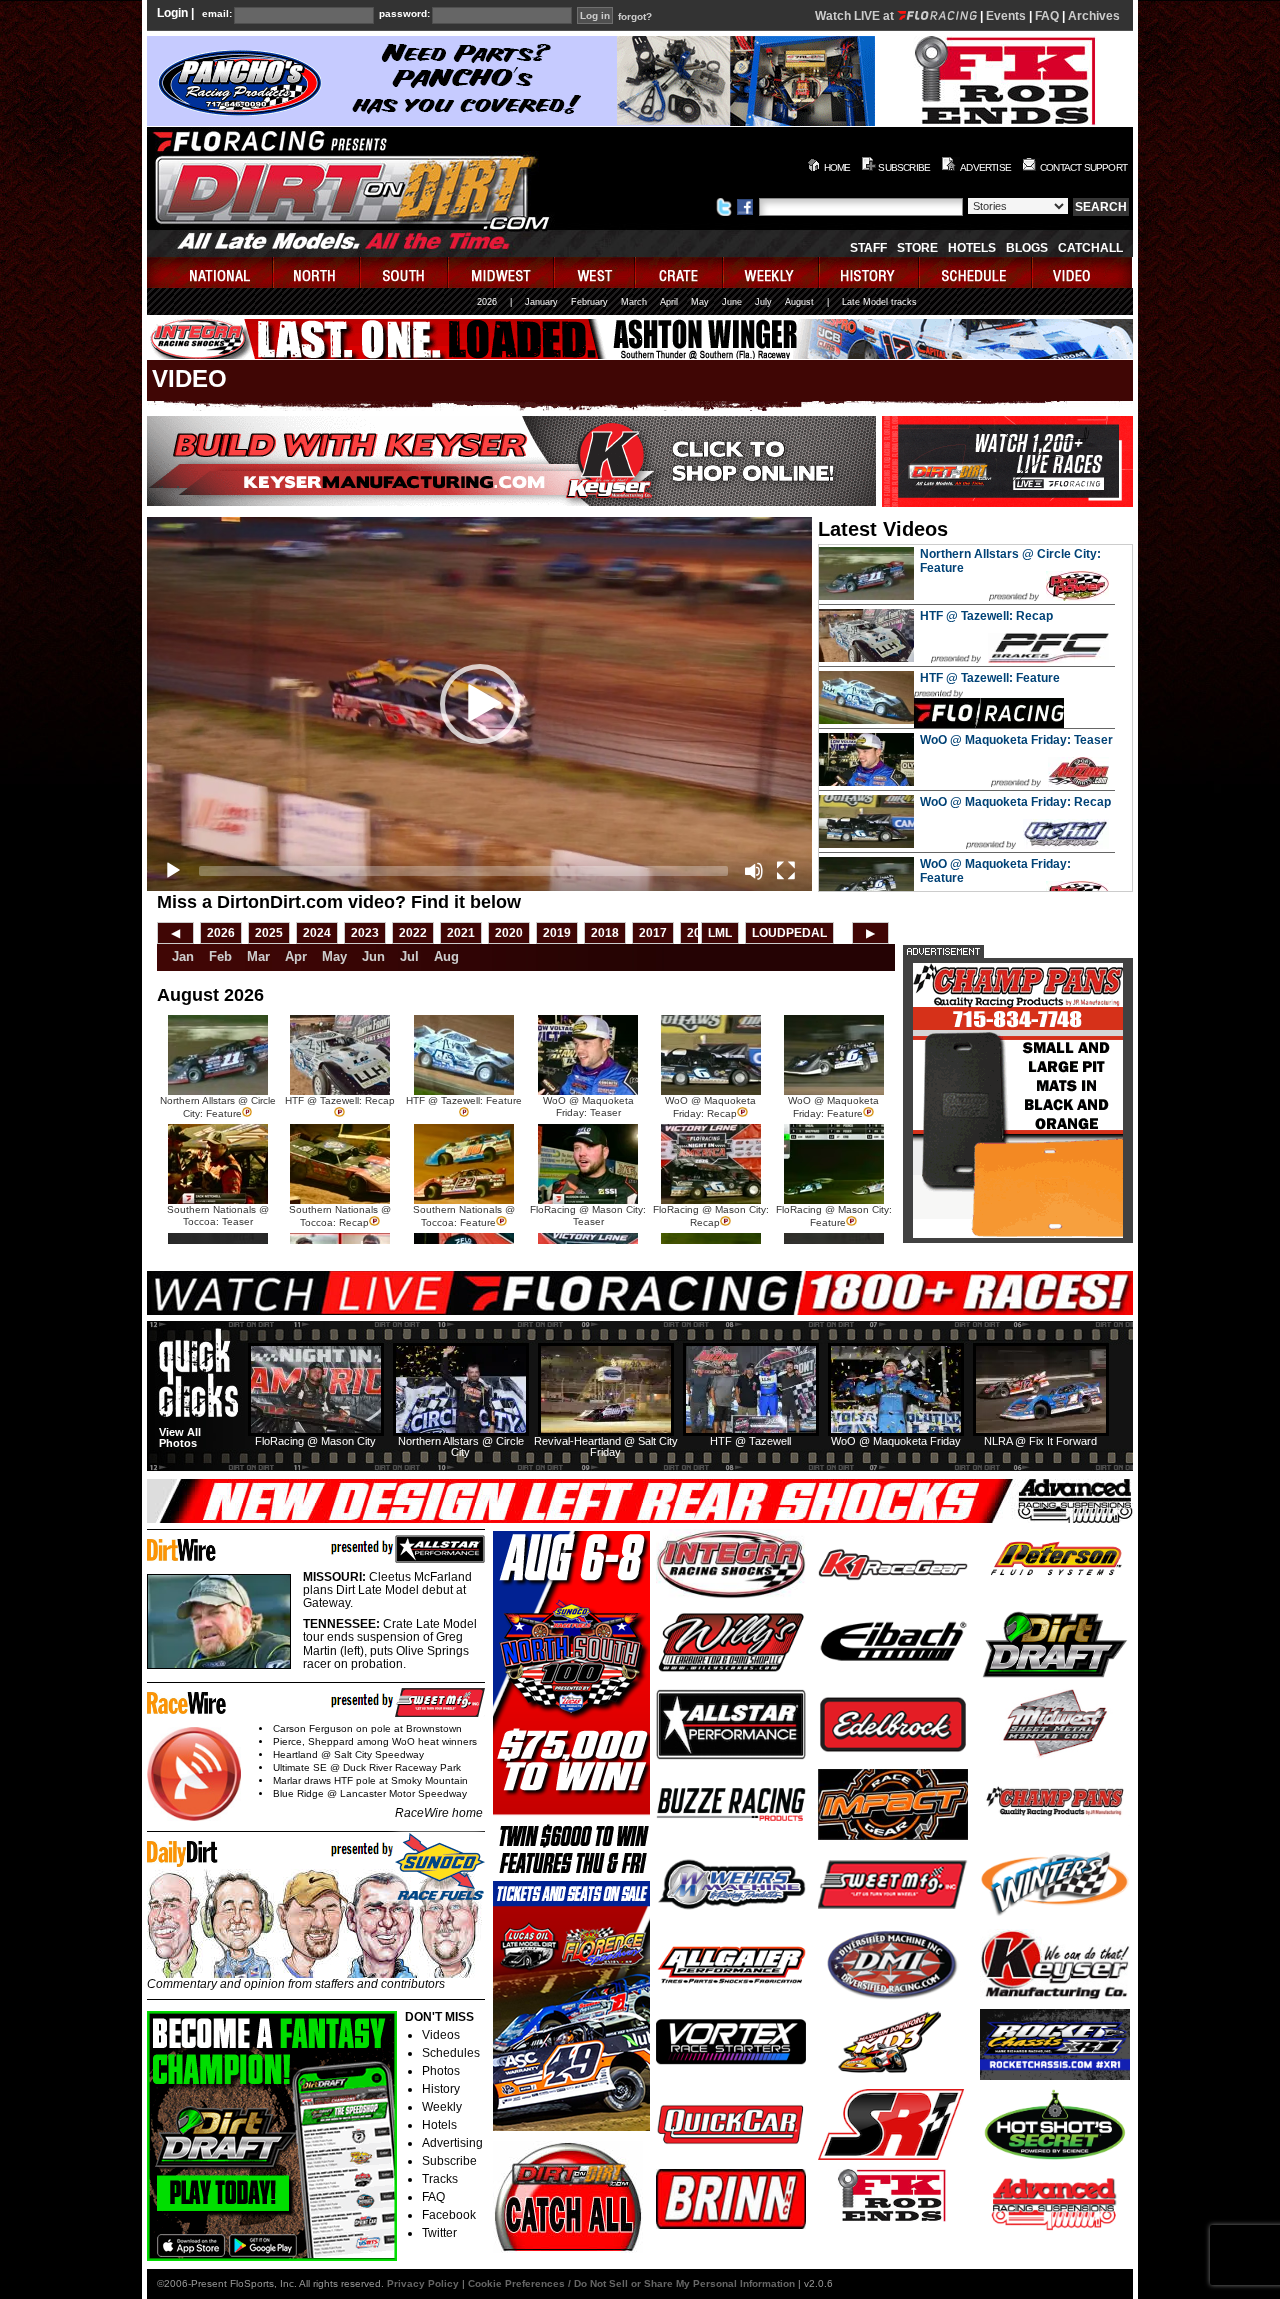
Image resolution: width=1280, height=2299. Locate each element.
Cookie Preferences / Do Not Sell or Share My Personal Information (631, 2283)
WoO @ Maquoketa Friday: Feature (833, 1107)
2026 (487, 302)
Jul (409, 956)
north (317, 272)
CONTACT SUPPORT (1083, 167)
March (634, 302)
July (763, 302)
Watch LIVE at (856, 16)
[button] (480, 704)
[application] (479, 704)
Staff (868, 248)
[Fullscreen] (786, 871)
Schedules (451, 2053)
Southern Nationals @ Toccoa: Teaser (218, 1215)
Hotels (972, 248)
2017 (653, 933)
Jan (183, 956)
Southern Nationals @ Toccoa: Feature (464, 1216)
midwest (502, 272)
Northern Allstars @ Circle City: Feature (218, 1107)
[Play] (173, 871)
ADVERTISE (985, 167)
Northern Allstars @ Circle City (461, 1446)
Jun (373, 956)
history (870, 272)
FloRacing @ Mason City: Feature (834, 1216)
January (541, 302)
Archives (1094, 16)
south (405, 272)
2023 (365, 933)
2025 (269, 933)
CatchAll (1090, 248)
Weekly (442, 2107)
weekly (772, 272)
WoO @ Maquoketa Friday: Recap (1015, 802)
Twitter (439, 2233)
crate (680, 272)
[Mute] (754, 871)
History (441, 2089)
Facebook (449, 2215)
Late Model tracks (879, 302)
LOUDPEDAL (789, 933)
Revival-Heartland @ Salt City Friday (606, 1446)
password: (404, 14)
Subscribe (449, 2161)
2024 (317, 933)
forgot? (635, 17)
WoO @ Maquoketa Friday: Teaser (1016, 740)
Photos (441, 2071)
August (799, 302)
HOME (837, 167)
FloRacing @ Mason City (315, 1441)
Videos (441, 2035)
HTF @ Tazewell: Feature (990, 678)
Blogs (1027, 248)
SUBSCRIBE (904, 167)
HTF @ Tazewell (750, 1441)
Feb (220, 956)
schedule (976, 272)
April (669, 302)
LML (720, 933)
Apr (296, 956)
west (595, 272)
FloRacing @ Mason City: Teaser (588, 1215)
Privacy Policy (423, 2283)
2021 (461, 933)
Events (1006, 16)
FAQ (1047, 16)
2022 (413, 933)
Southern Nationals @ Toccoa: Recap (340, 1216)
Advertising (452, 2143)
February (589, 302)
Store (917, 248)
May (700, 302)
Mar (258, 956)
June (732, 302)
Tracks (440, 2179)
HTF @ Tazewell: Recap (986, 616)
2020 (509, 933)
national (210, 272)
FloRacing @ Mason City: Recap (711, 1216)
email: (217, 14)
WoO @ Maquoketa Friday (896, 1441)
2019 (557, 933)
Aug (446, 956)
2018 (605, 933)
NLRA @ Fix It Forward (1040, 1441)
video (1082, 272)
